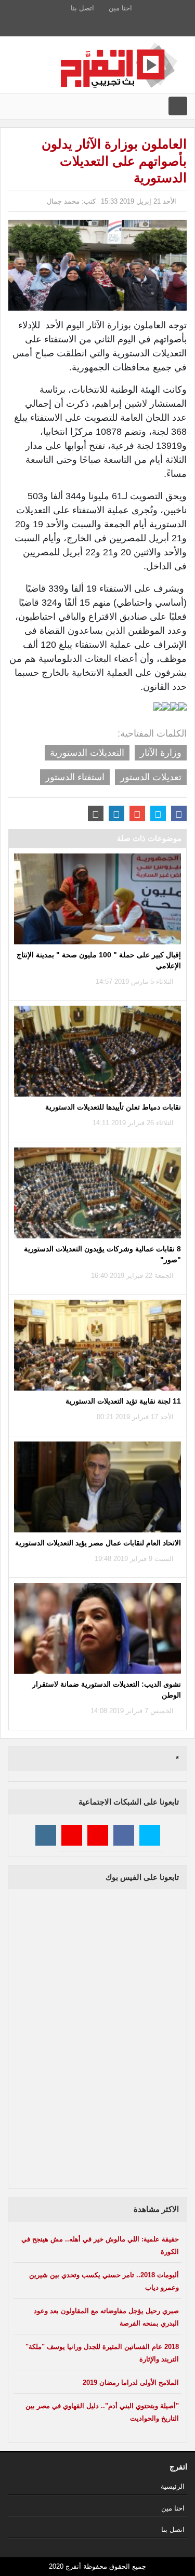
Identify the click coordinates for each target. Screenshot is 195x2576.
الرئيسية (173, 2486)
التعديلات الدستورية (87, 753)
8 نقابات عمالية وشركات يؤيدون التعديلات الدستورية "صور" (102, 1254)
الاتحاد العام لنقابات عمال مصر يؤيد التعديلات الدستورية (98, 1543)
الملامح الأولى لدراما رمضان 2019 (131, 2383)
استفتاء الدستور (75, 777)
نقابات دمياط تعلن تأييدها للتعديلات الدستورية (113, 1107)
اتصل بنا (82, 8)
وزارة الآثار (161, 753)
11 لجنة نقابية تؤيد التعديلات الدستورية (123, 1401)
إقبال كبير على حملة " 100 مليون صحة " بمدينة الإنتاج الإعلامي (99, 960)
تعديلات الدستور (151, 777)
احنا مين (120, 8)
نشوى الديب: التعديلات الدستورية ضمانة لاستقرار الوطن (107, 1690)
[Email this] (96, 813)
